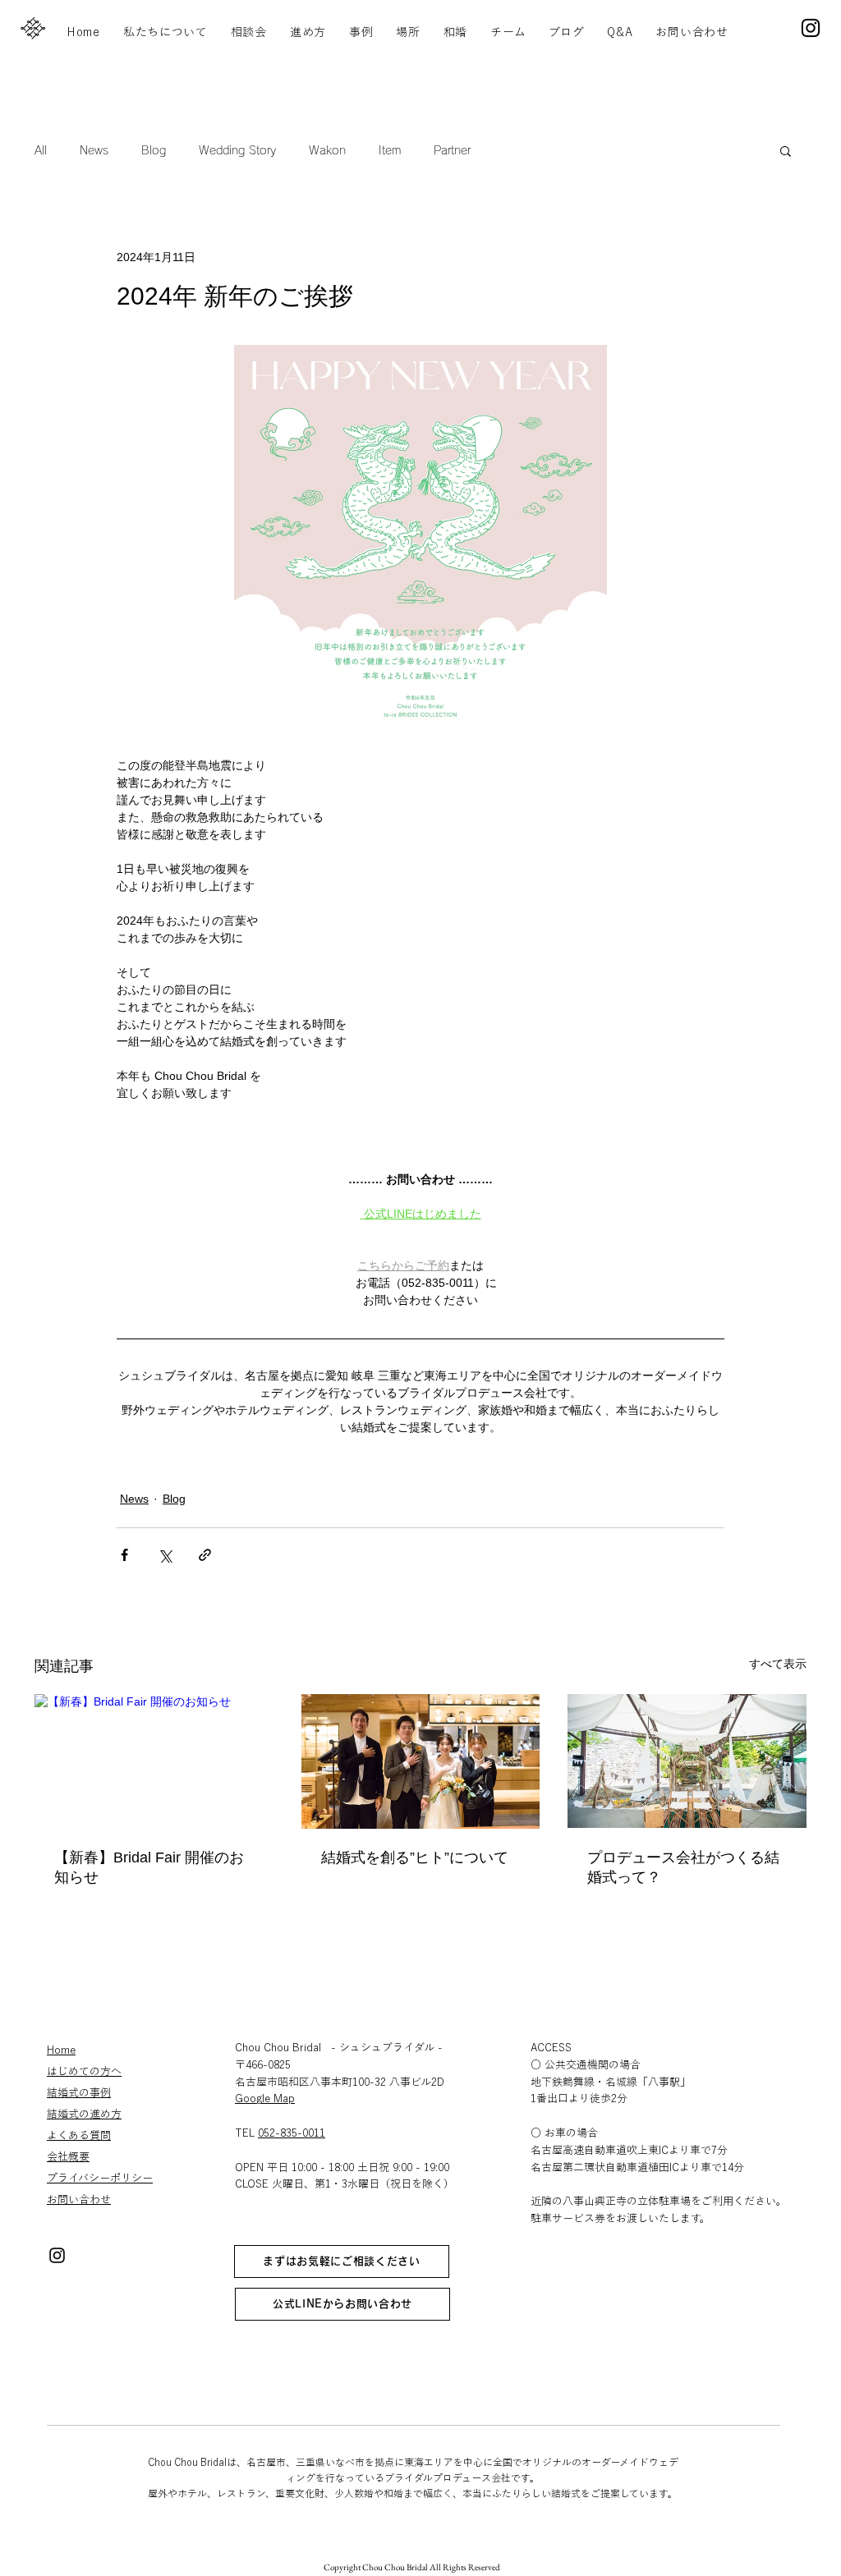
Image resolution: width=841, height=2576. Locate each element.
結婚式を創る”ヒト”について (415, 1857)
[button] (786, 150)
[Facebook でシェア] (124, 1555)
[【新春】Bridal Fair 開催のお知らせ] (154, 1761)
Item (390, 150)
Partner (452, 150)
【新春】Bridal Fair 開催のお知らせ (149, 1867)
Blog (154, 150)
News (94, 150)
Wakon (327, 150)
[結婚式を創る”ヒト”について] (421, 1761)
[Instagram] (811, 28)
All (41, 150)
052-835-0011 (292, 2133)
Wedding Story (237, 150)
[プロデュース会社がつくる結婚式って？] (687, 1761)
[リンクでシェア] (205, 1555)
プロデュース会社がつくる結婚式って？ (683, 1867)
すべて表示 (778, 1664)
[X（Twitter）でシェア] (165, 1555)
